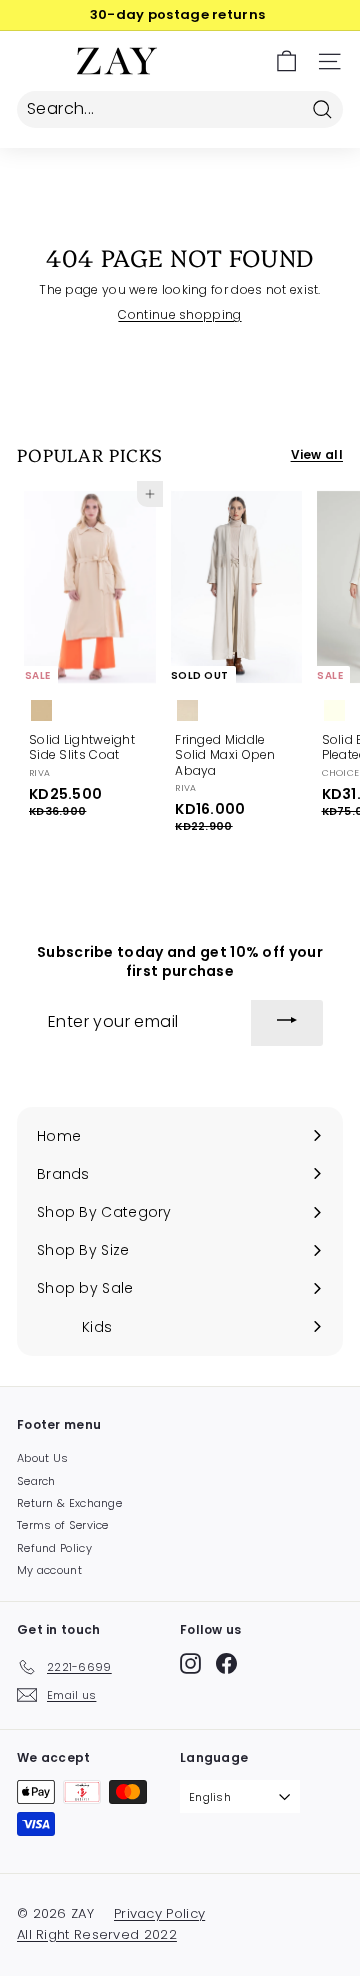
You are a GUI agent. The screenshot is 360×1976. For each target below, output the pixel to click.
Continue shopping (179, 314)
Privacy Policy (159, 1913)
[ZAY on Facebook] (226, 1663)
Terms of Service (63, 1525)
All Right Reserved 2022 (97, 1934)
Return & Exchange (69, 1503)
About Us (42, 1458)
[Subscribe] (287, 1023)
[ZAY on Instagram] (190, 1663)
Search (36, 1481)
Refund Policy (54, 1548)
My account (49, 1570)
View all (317, 455)
